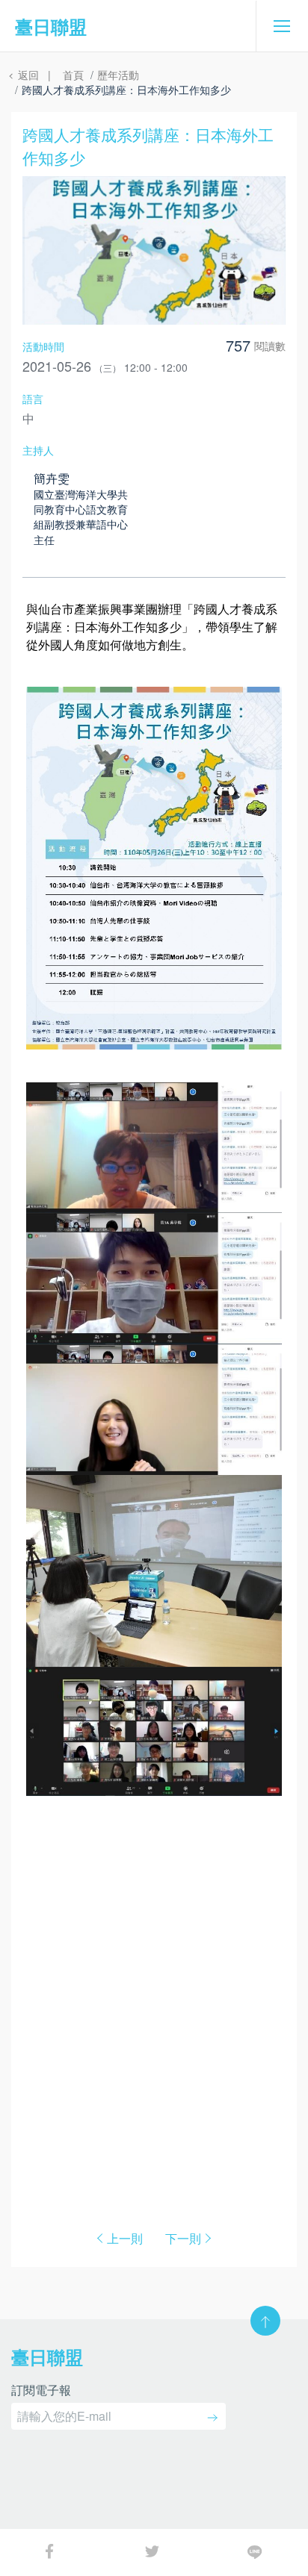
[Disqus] (154, 1998)
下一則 (183, 2239)
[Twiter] (154, 2550)
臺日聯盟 (51, 26)
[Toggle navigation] (282, 26)
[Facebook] (51, 2550)
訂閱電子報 (41, 2391)
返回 (27, 75)
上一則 (125, 2239)
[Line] (257, 2550)
